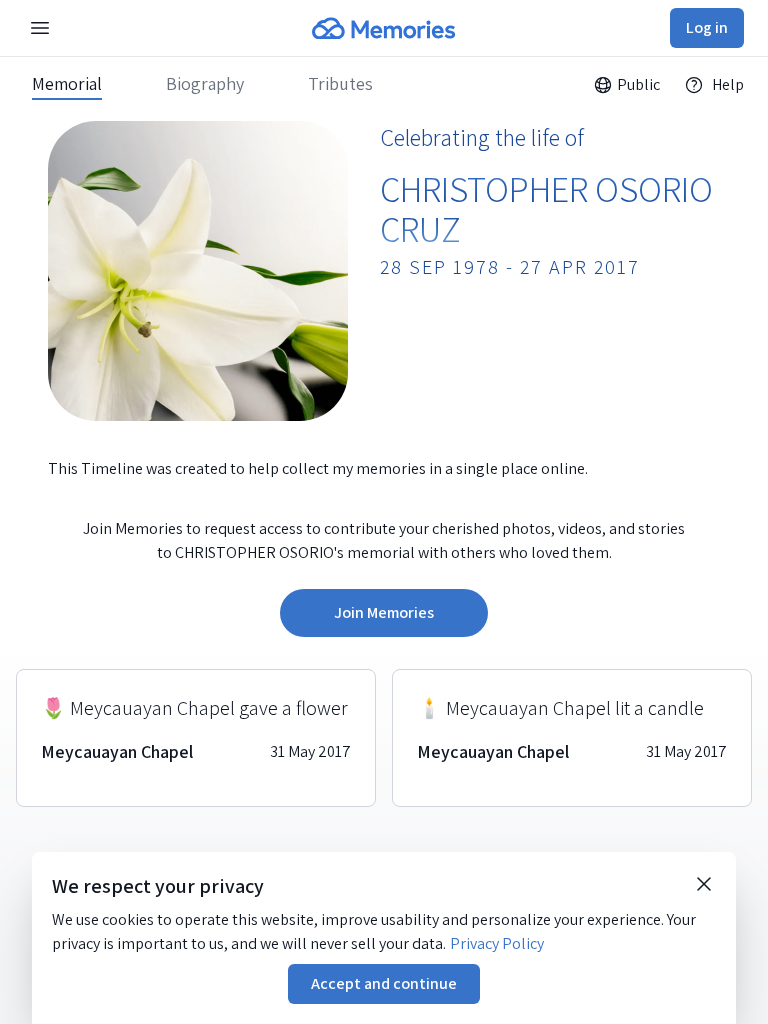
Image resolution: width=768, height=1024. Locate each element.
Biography (205, 84)
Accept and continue (384, 983)
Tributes (340, 84)
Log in (707, 27)
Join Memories (384, 612)
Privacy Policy (497, 943)
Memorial (67, 84)
